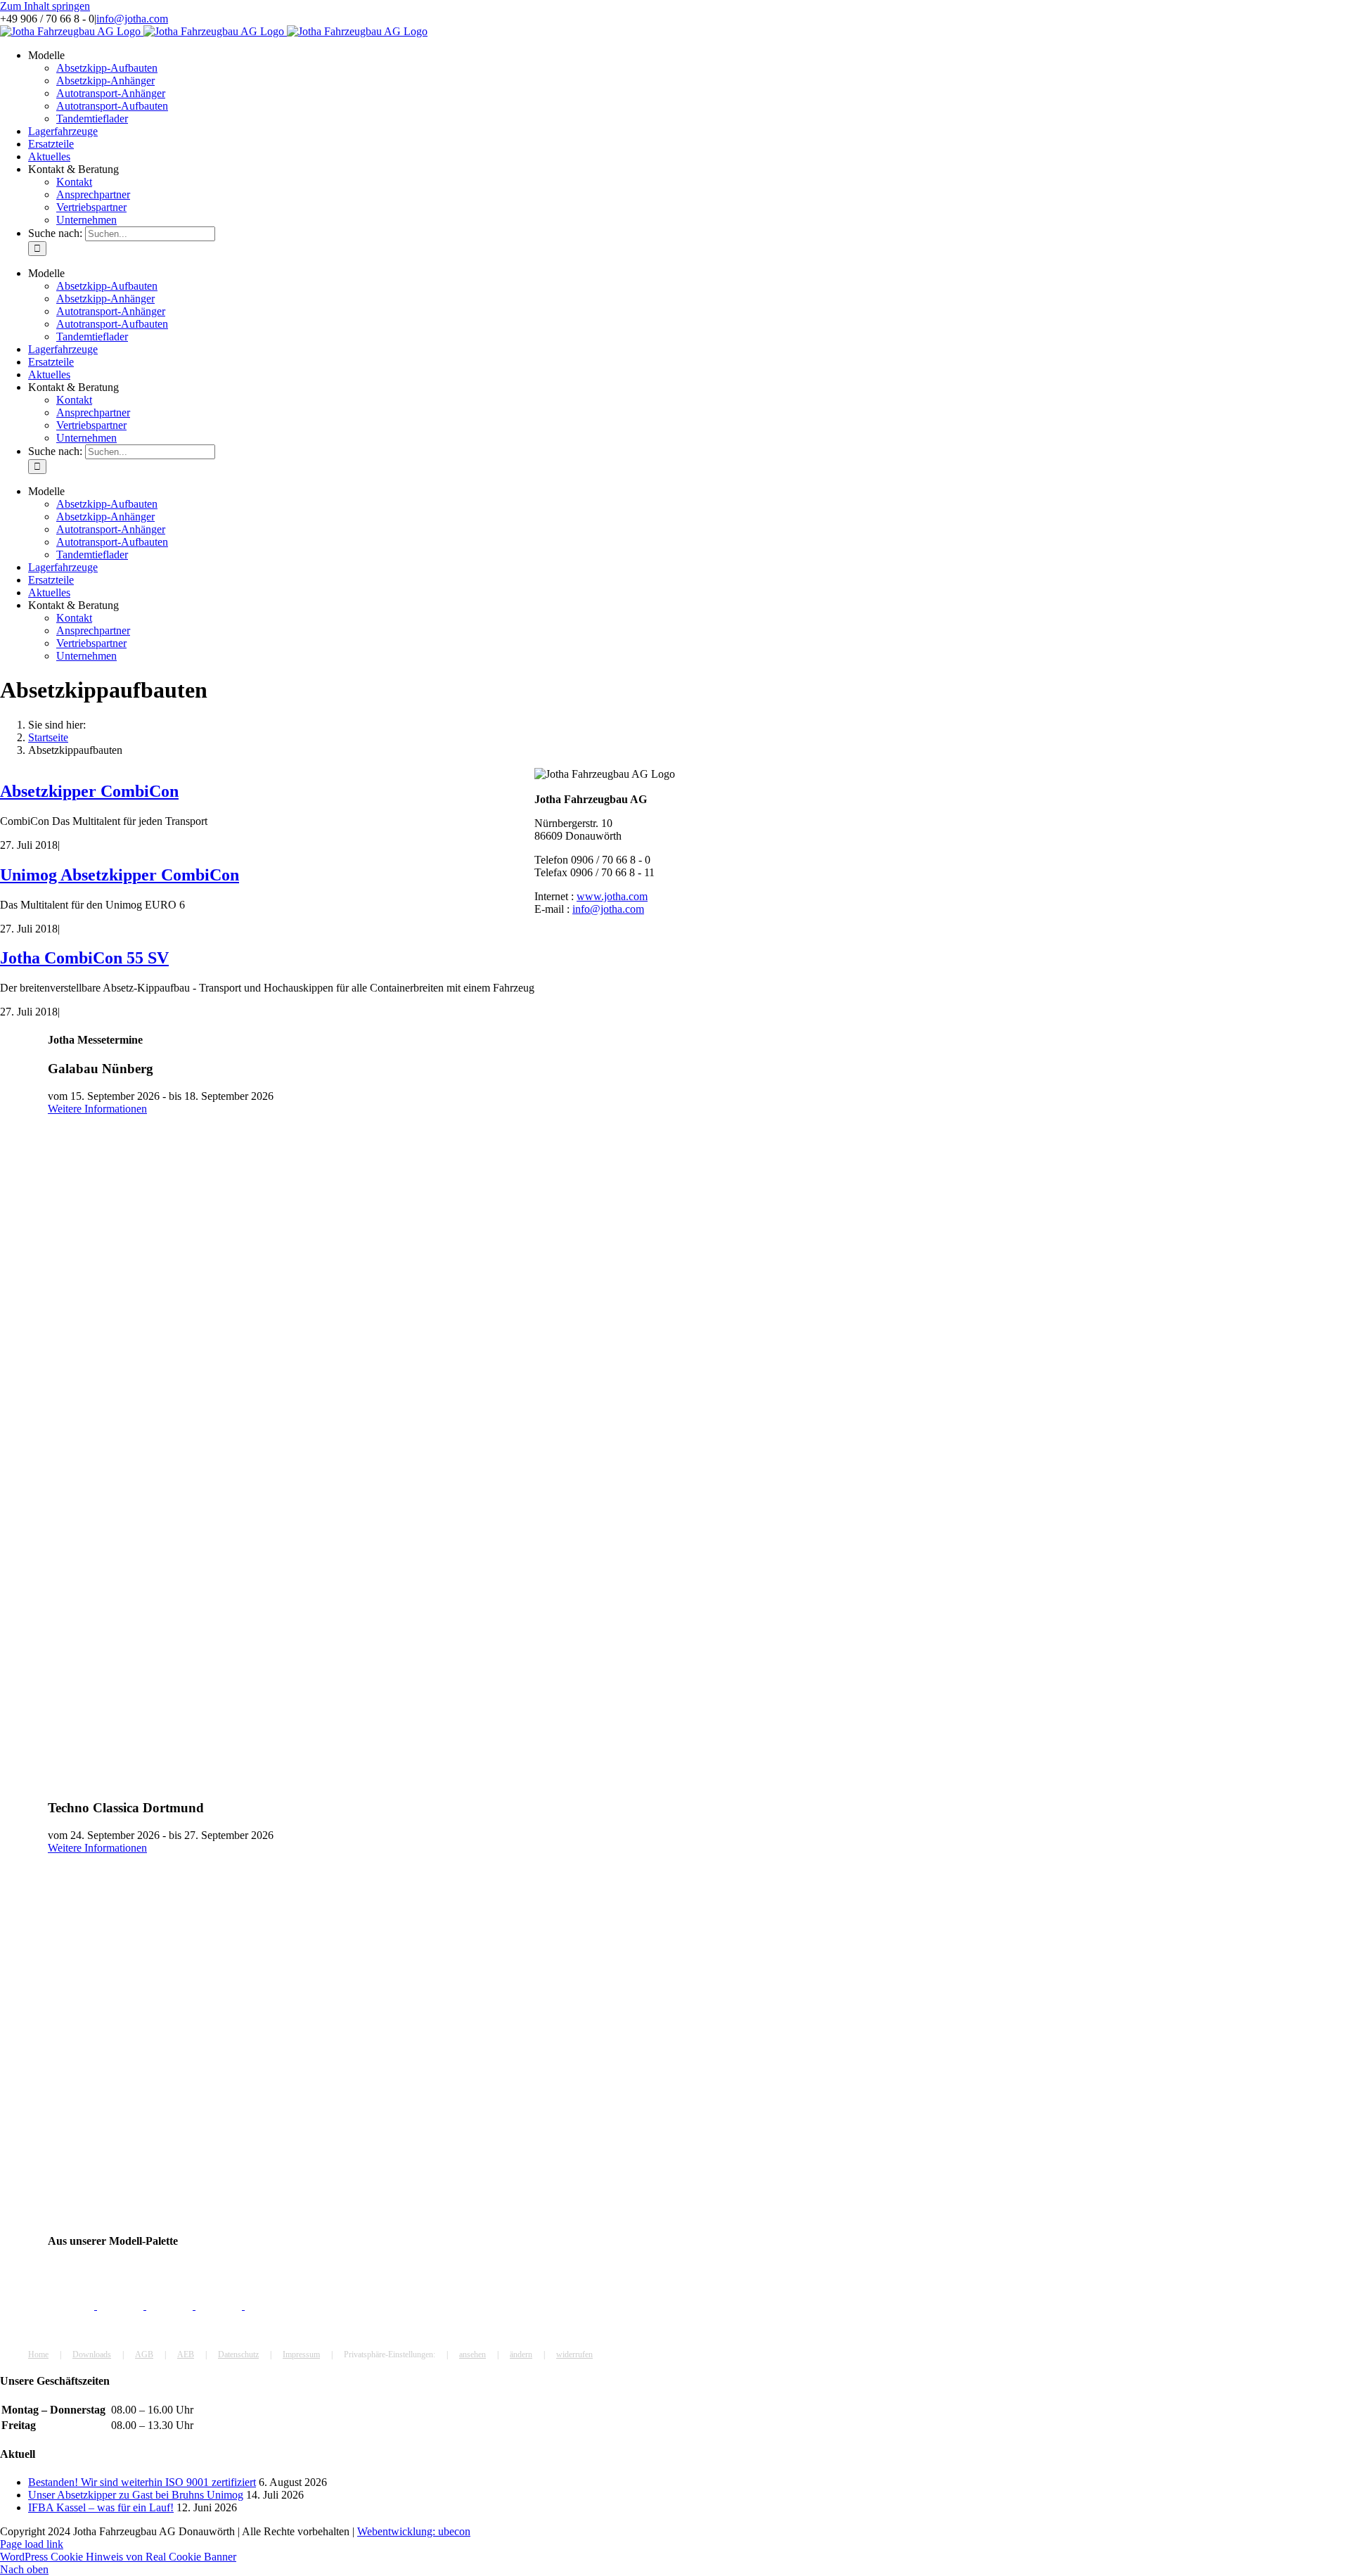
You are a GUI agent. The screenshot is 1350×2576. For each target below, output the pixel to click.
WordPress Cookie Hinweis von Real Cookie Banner (118, 2557)
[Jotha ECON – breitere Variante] (171, 2306)
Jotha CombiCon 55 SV (84, 958)
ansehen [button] (472, 2354)
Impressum (301, 2354)
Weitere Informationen (97, 1109)
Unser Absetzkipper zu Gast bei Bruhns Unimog (136, 2495)
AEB (186, 2354)
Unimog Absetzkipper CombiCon (120, 875)
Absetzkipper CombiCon (89, 791)
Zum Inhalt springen (45, 6)
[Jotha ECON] (122, 2306)
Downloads (92, 2354)
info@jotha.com (132, 19)
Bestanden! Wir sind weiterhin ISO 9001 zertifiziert (142, 2482)
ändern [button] (521, 2354)
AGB (144, 2354)
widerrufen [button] (574, 2354)
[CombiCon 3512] (72, 2306)
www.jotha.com (612, 896)
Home (38, 2354)
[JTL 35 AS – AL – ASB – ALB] (220, 2306)
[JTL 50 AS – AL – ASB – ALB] (268, 2306)
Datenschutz (238, 2354)
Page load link (32, 2544)
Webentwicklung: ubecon (414, 2531)
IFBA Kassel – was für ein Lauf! (101, 2507)
